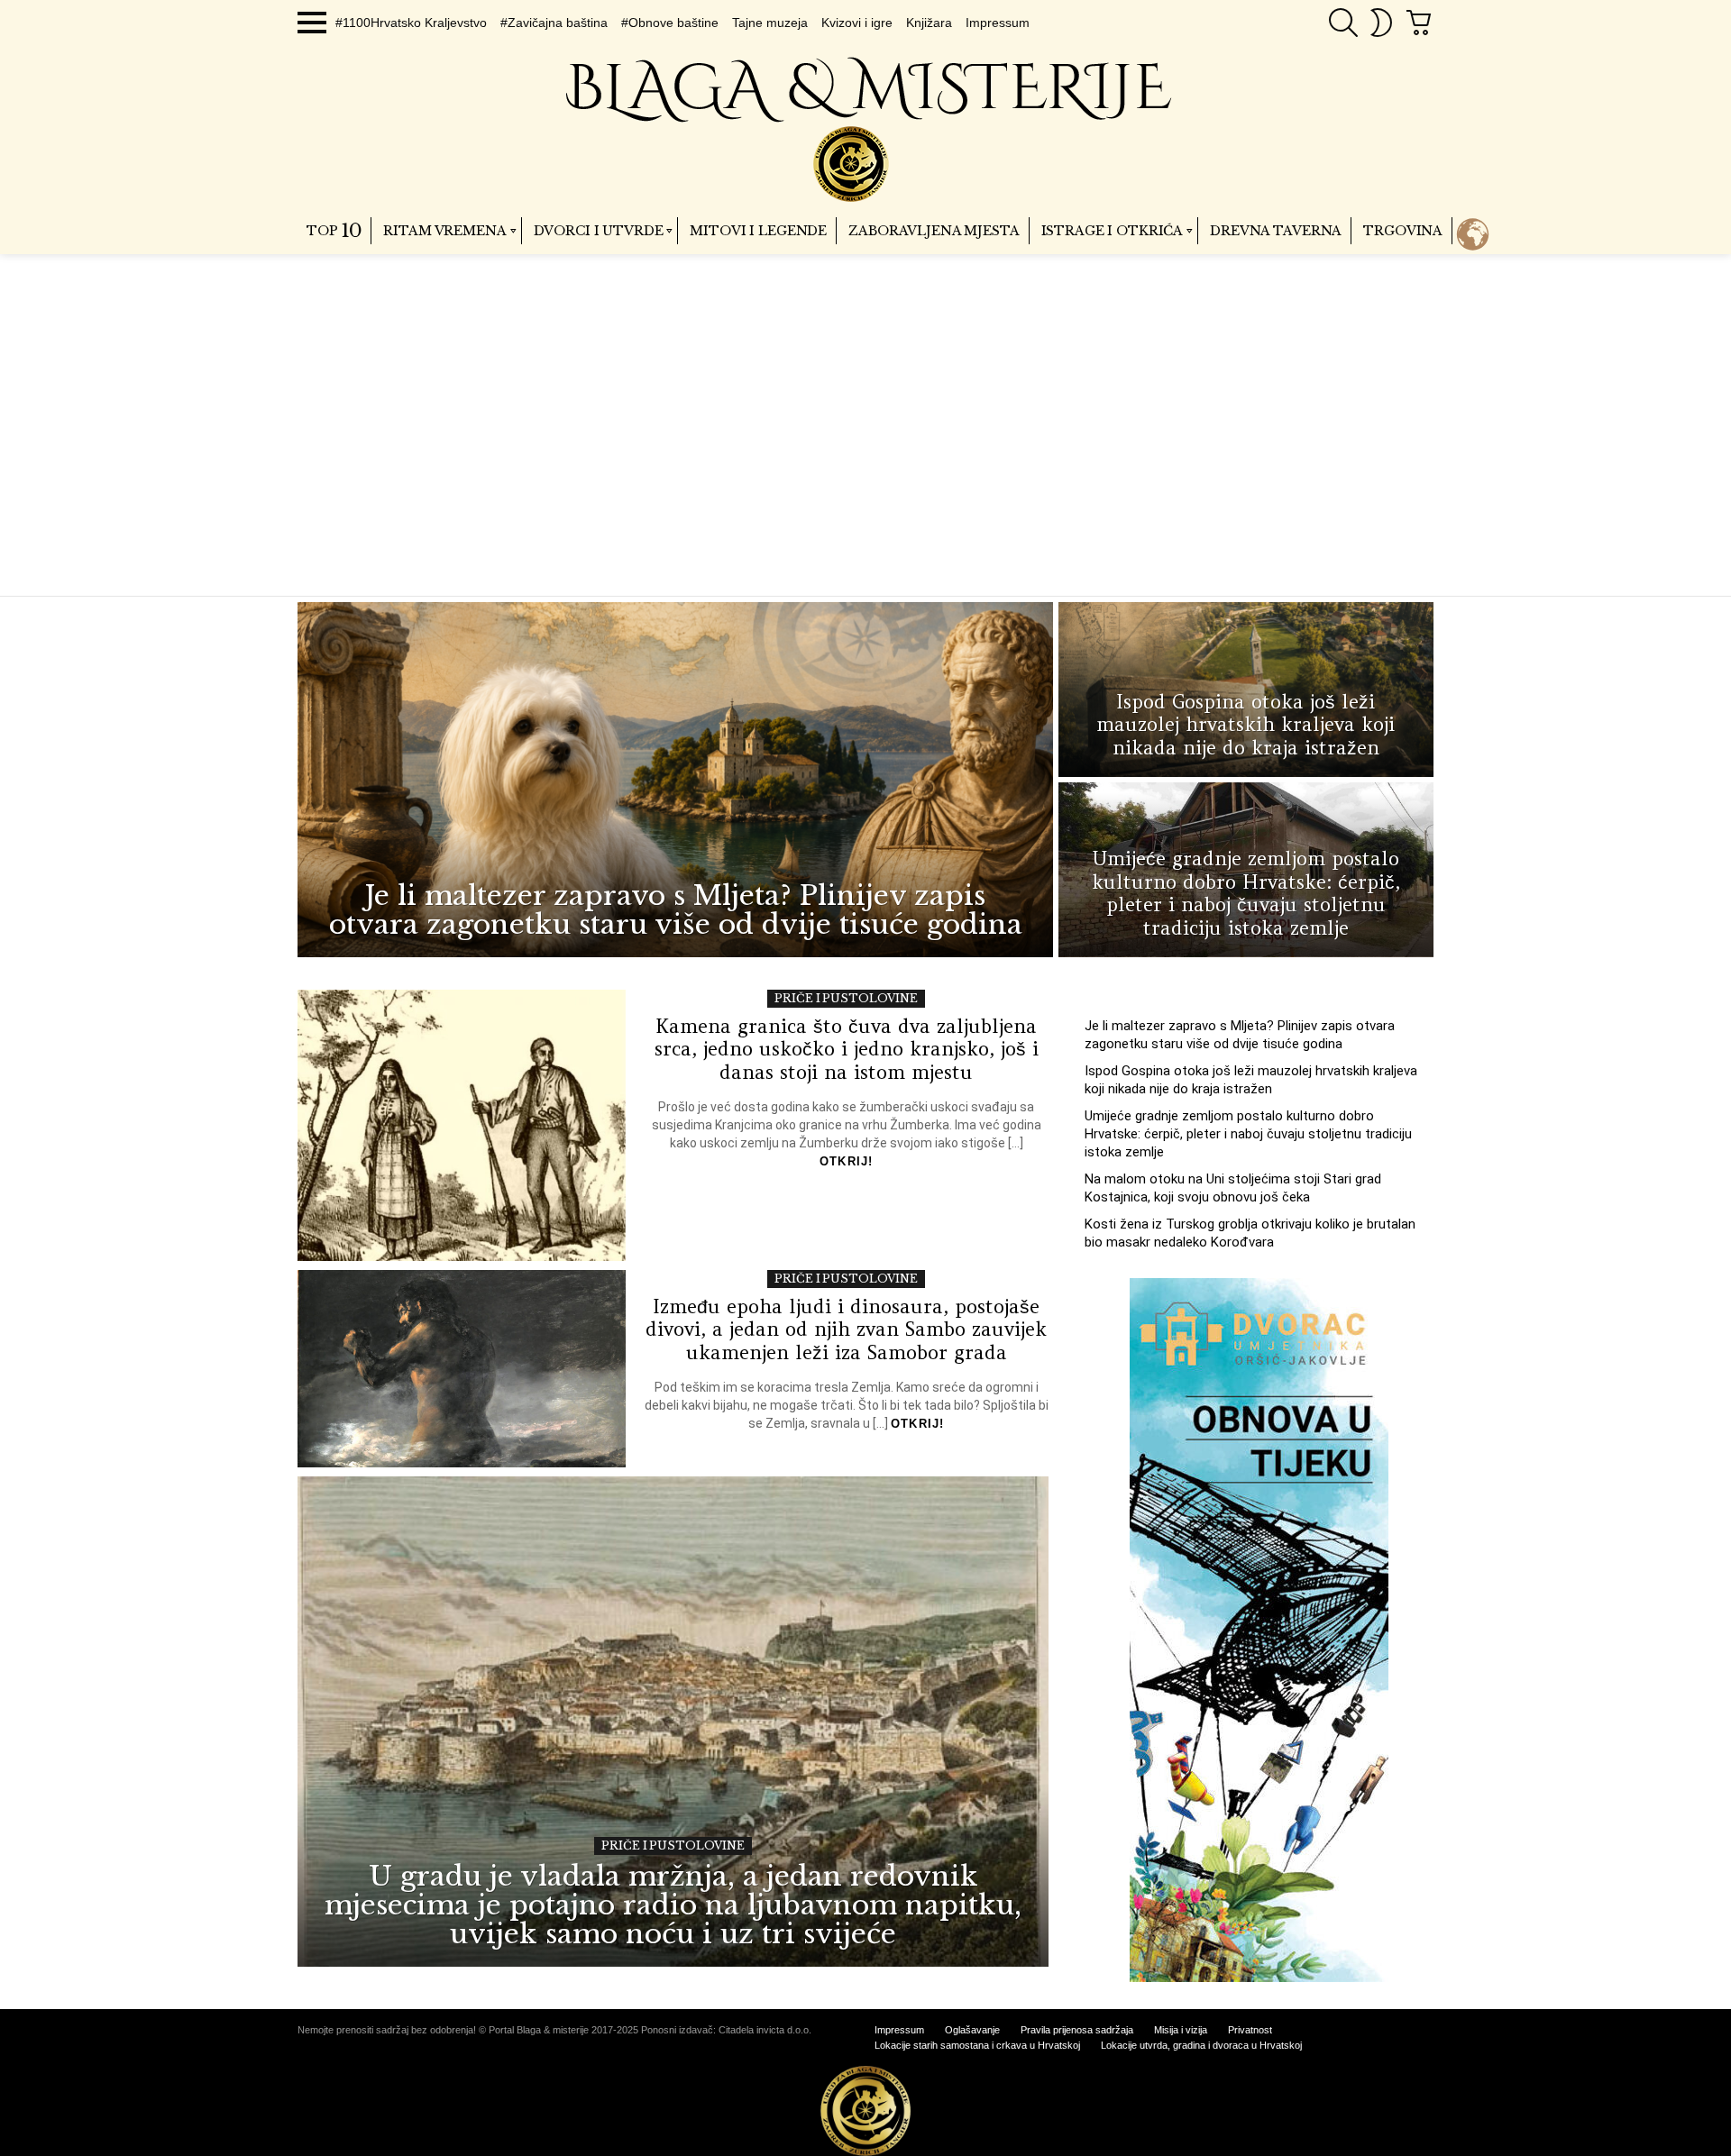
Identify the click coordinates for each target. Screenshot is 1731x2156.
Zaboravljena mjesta (934, 231)
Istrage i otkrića (1113, 231)
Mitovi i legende (758, 231)
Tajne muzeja (770, 23)
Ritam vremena (444, 231)
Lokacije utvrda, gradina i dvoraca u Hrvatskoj (1201, 2045)
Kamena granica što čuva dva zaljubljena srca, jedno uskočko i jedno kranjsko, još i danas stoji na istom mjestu (847, 1049)
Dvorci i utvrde (599, 231)
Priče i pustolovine (846, 998)
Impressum (998, 23)
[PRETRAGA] (1343, 23)
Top (334, 231)
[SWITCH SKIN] (1381, 23)
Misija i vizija (1181, 2030)
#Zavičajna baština (554, 23)
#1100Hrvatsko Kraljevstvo (411, 23)
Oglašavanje (972, 2030)
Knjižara (929, 23)
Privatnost (1250, 2030)
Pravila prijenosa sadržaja (1077, 2030)
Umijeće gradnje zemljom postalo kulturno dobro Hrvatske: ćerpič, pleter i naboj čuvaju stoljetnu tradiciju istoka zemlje (1248, 1134)
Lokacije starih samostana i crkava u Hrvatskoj (977, 2045)
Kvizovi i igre (857, 23)
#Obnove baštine (670, 23)
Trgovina (1403, 231)
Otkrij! (847, 1161)
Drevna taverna (1276, 231)
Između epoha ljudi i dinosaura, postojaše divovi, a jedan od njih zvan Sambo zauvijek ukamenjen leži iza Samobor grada (846, 1329)
